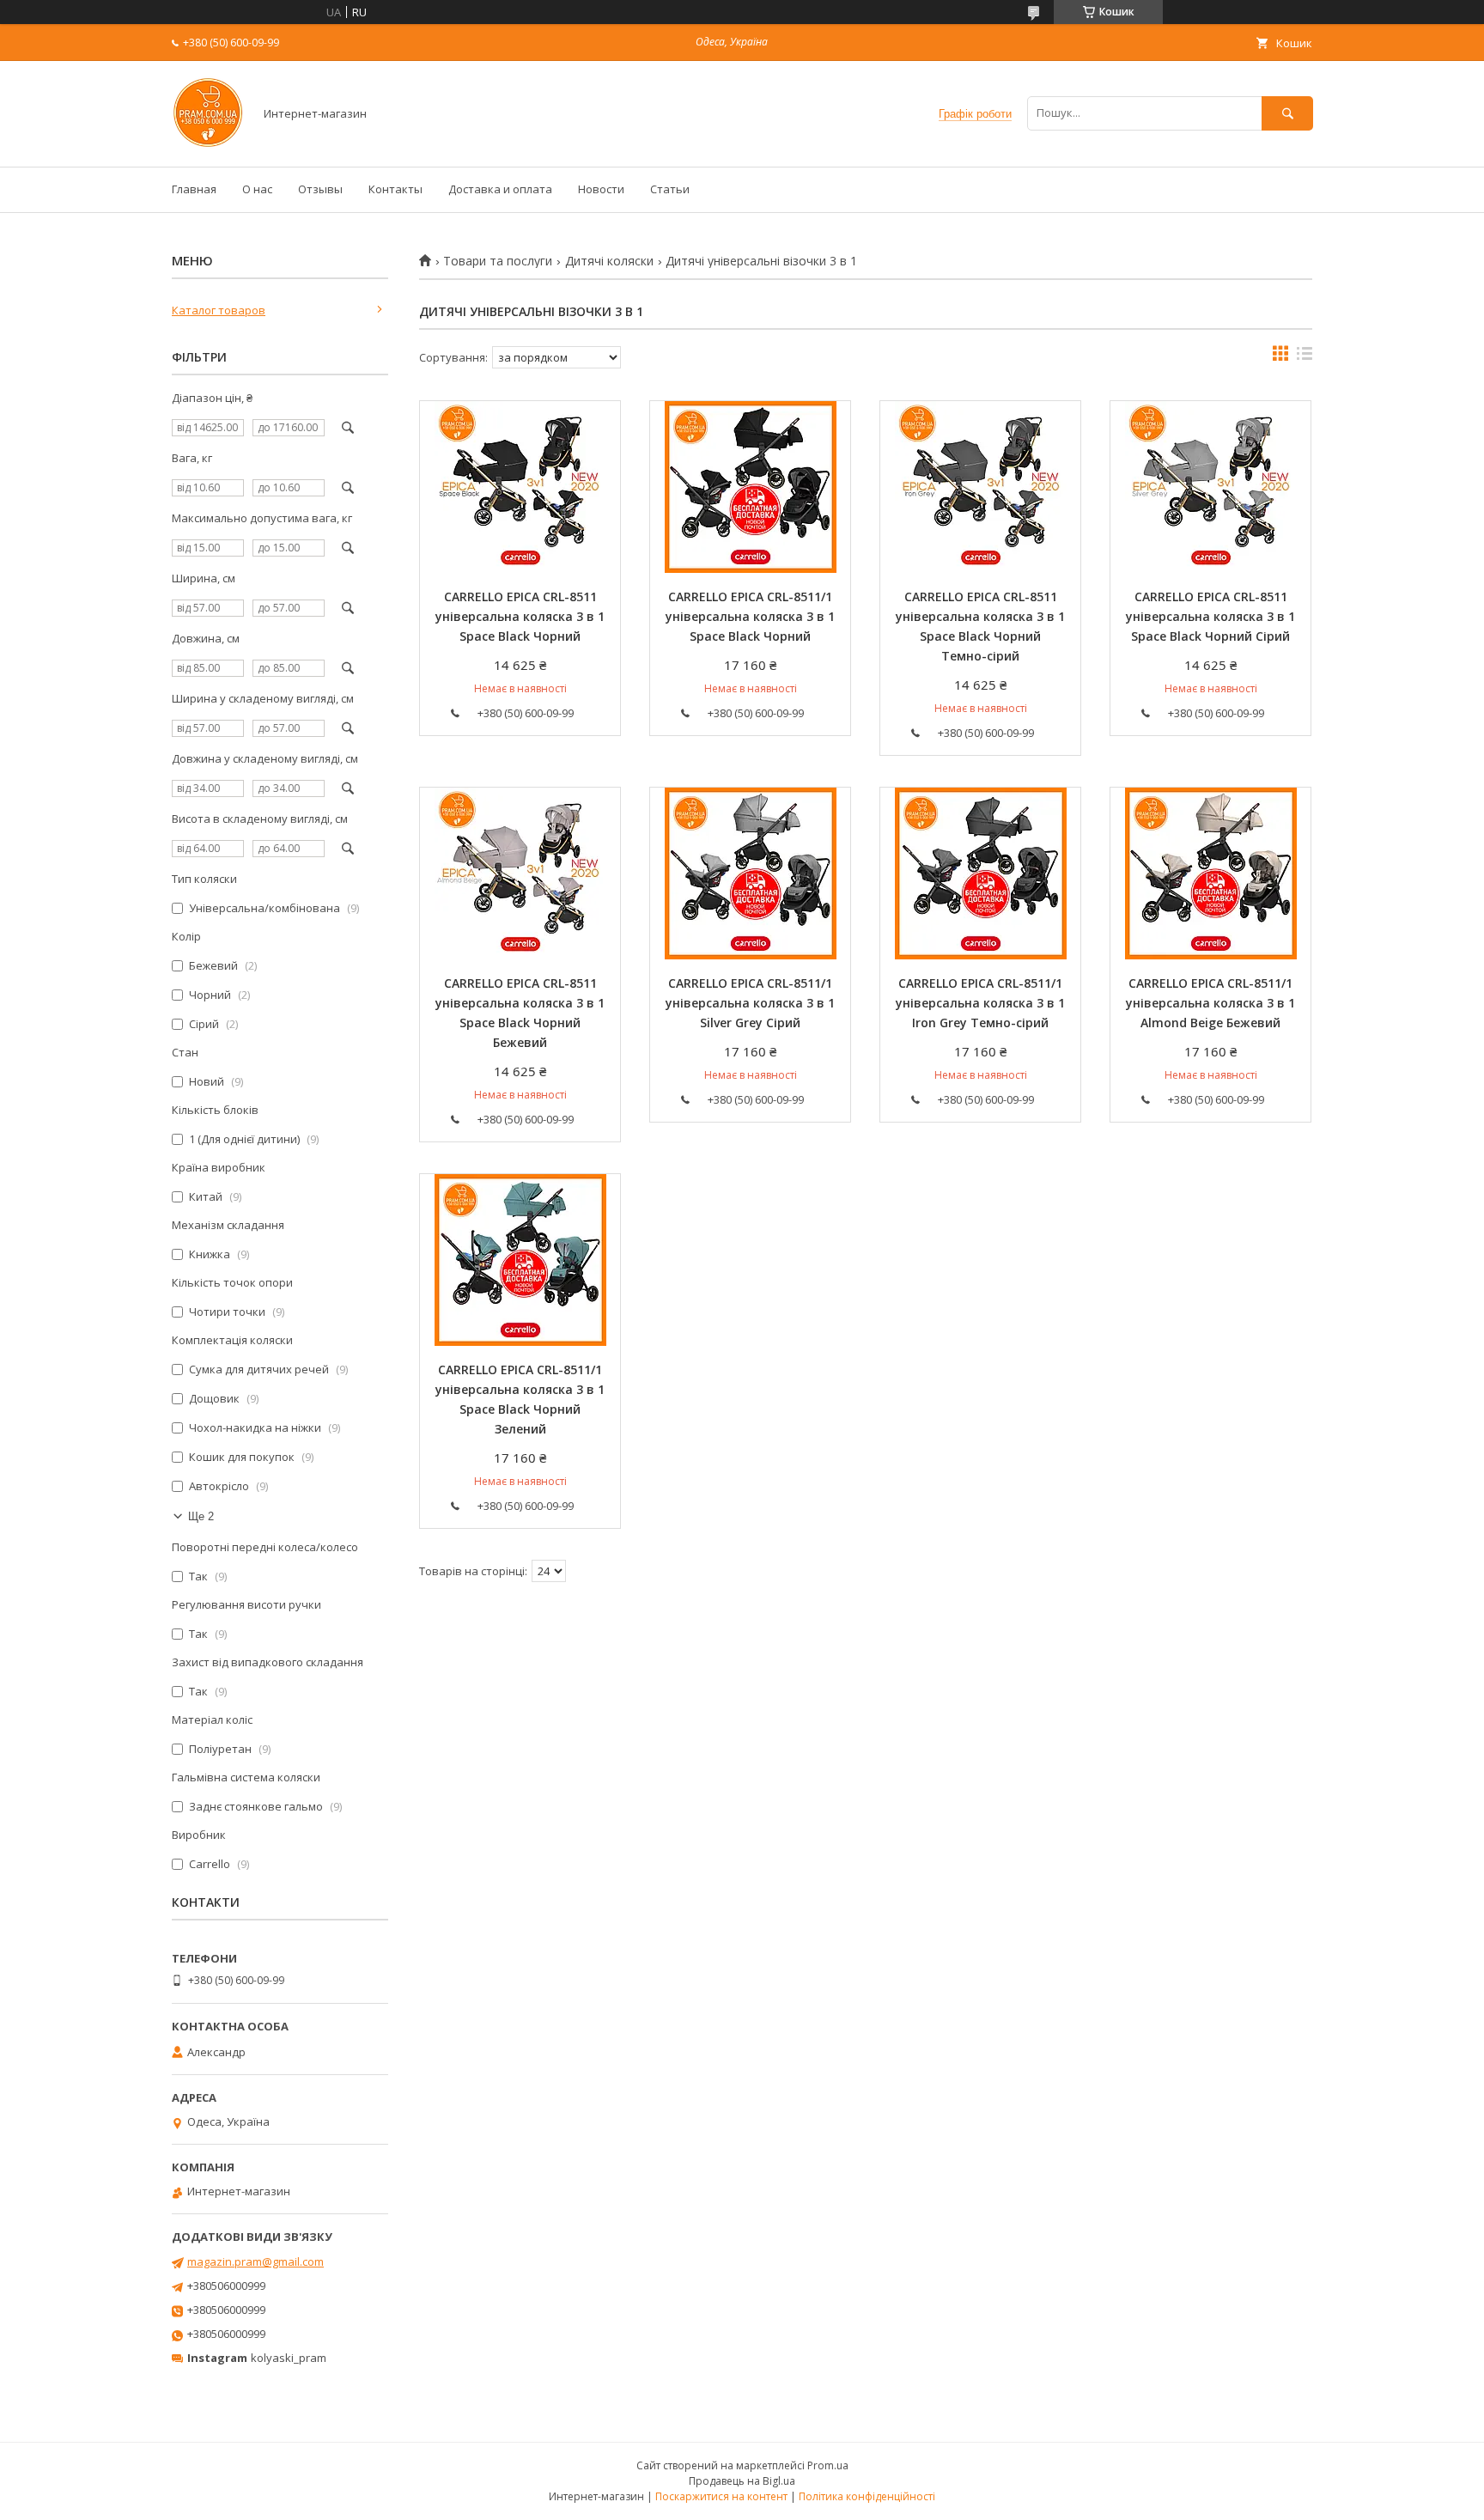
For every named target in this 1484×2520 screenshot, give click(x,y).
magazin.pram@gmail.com (255, 2261)
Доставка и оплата (500, 189)
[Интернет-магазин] (208, 144)
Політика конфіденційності (867, 2496)
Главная (194, 189)
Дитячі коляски (609, 261)
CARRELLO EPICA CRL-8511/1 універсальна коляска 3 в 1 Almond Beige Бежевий (1210, 1003)
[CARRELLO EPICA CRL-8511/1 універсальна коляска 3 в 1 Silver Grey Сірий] (750, 873)
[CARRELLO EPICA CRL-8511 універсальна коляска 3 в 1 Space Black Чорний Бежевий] (520, 873)
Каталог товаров (219, 310)
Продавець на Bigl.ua (742, 2481)
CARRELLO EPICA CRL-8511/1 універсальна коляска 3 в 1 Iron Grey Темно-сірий (980, 1003)
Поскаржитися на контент (721, 2496)
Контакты (395, 189)
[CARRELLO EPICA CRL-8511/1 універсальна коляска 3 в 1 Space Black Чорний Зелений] (520, 1260)
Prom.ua (828, 2465)
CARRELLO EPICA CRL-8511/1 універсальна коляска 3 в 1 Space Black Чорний (750, 616)
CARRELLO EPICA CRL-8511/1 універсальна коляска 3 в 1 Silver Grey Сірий (750, 1003)
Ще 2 (201, 1516)
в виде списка (1305, 357)
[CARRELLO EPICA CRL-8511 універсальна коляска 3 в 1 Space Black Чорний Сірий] (1210, 487)
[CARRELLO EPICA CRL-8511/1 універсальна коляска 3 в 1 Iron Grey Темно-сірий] (980, 873)
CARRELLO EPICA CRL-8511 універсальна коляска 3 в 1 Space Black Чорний (520, 616)
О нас (257, 189)
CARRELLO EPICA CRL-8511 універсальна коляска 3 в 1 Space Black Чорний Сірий (1210, 616)
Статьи (670, 189)
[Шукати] (1287, 113)
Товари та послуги (498, 261)
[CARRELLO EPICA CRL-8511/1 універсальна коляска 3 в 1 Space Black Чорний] (750, 487)
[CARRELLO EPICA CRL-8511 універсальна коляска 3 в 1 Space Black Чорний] (520, 487)
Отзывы (320, 189)
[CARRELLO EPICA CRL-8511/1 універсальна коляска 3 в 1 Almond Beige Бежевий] (1210, 873)
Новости (601, 189)
